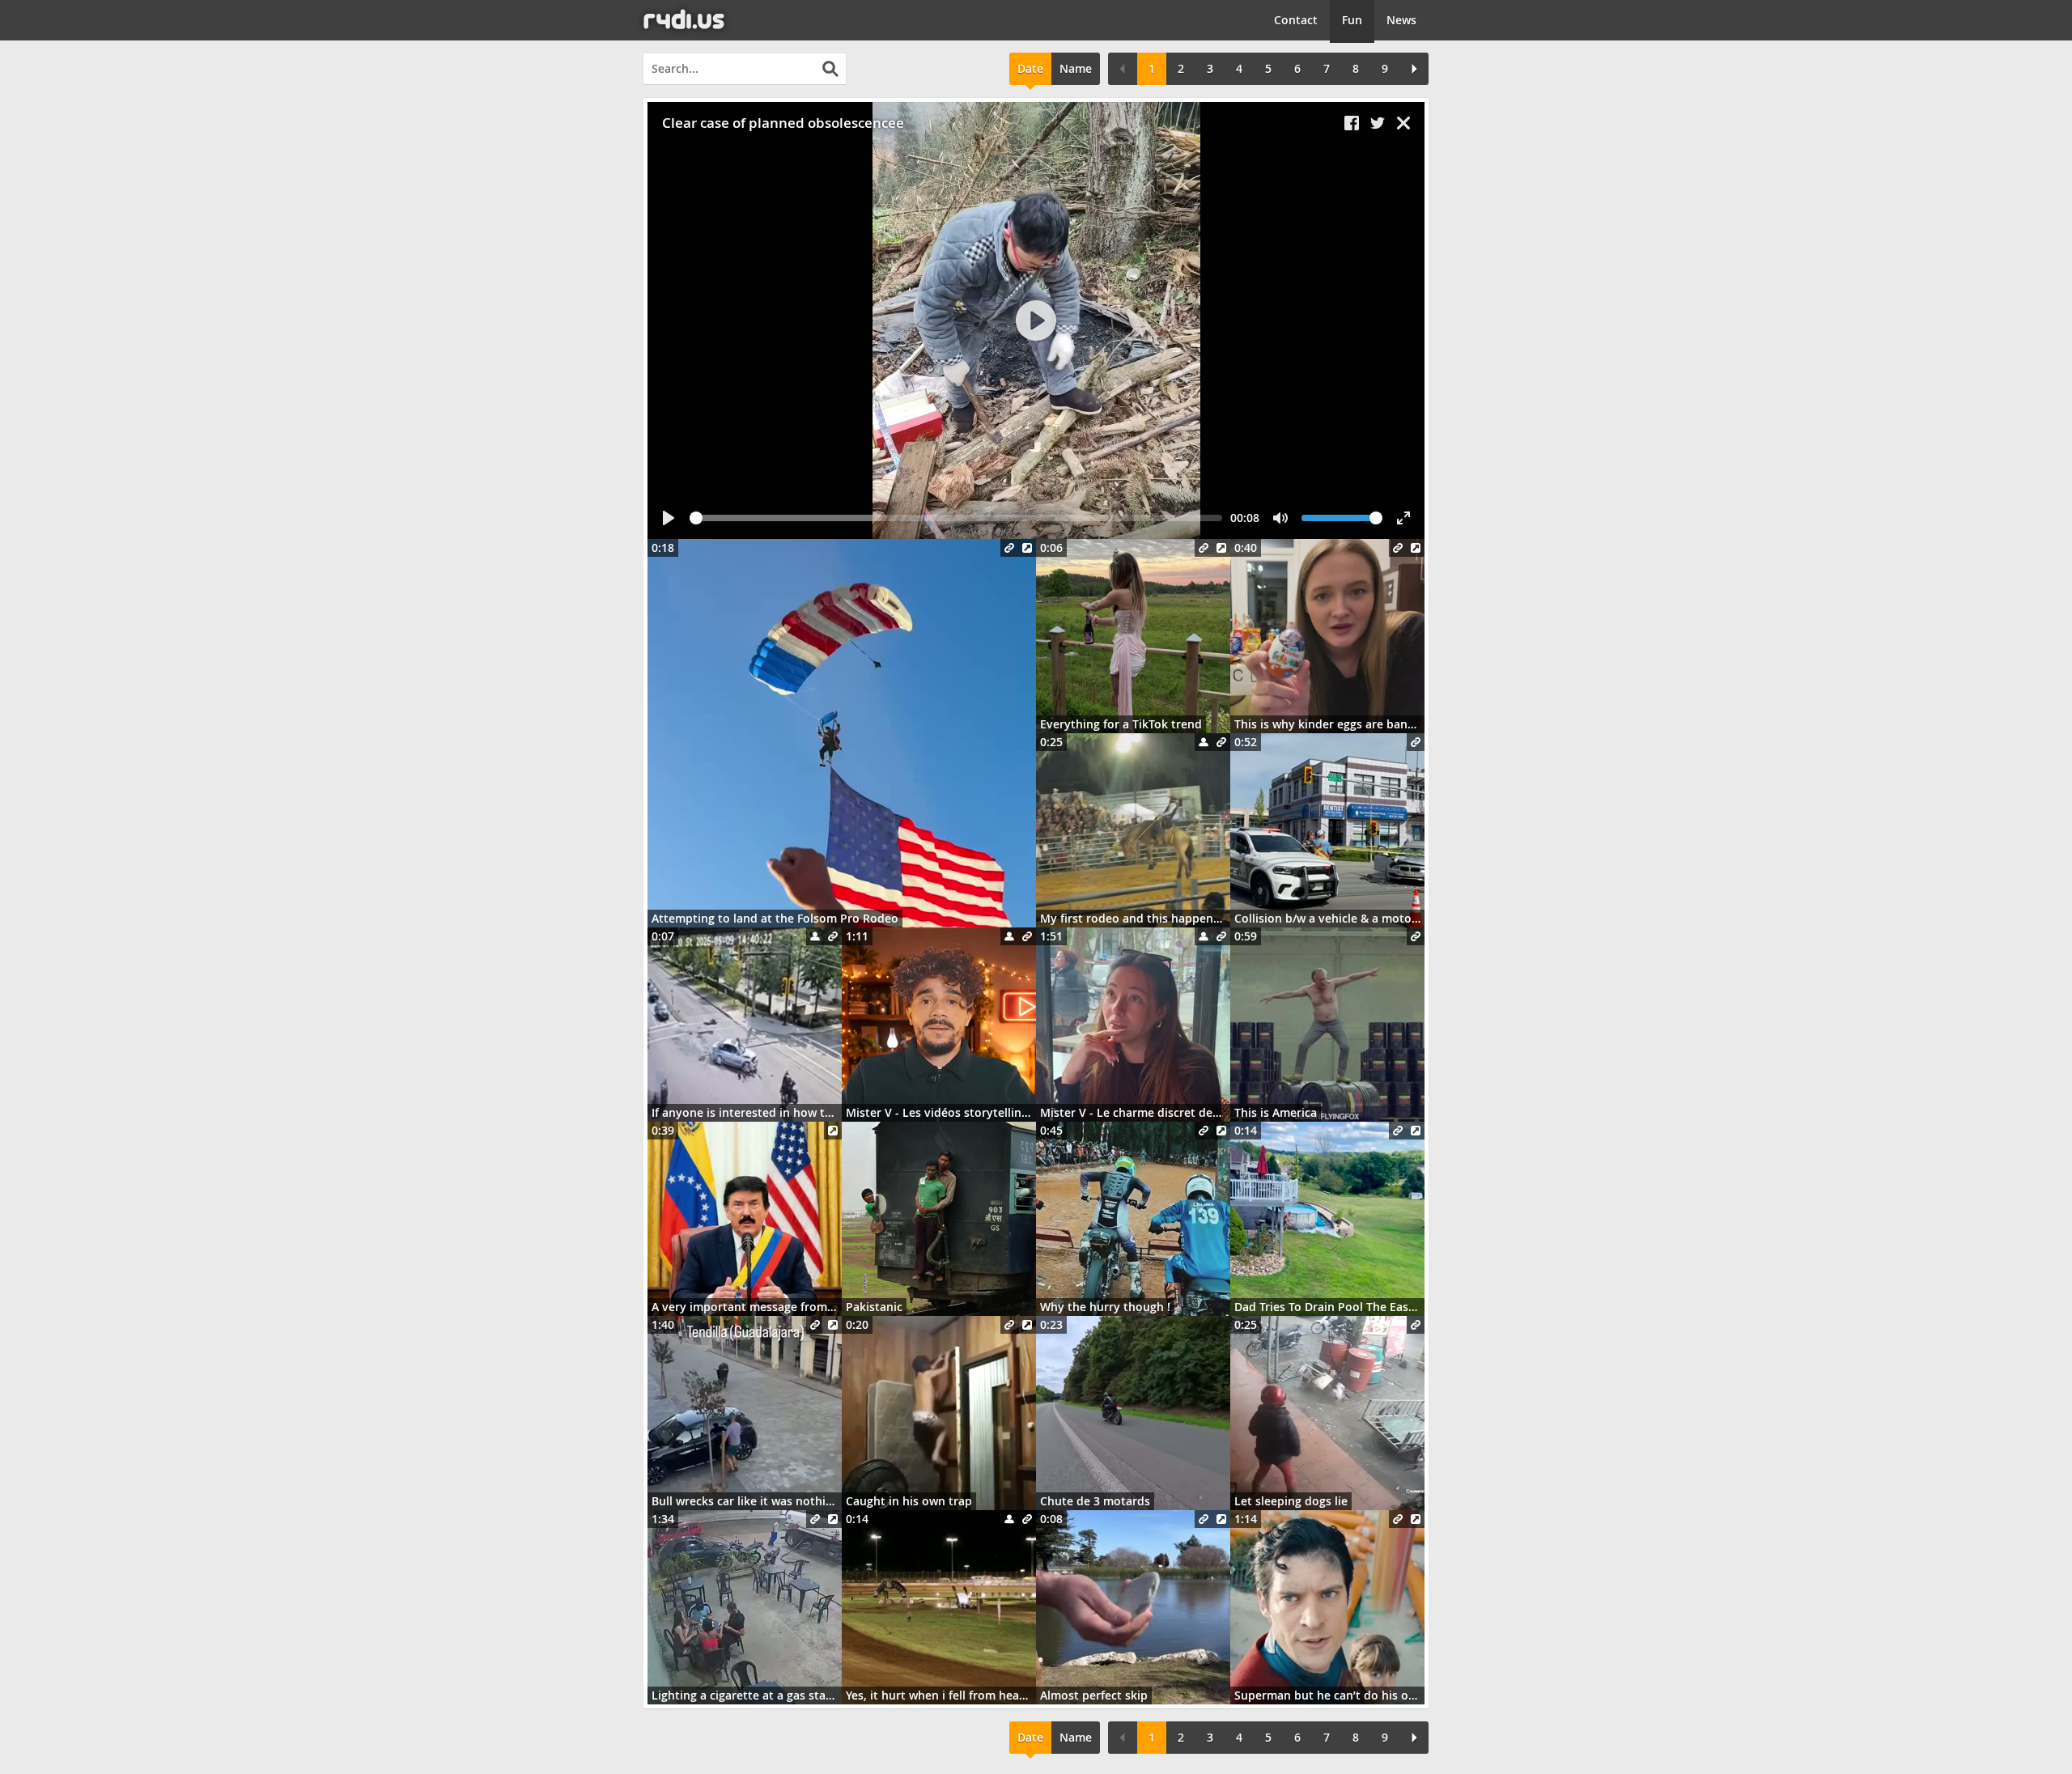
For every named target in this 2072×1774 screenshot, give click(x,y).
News (1401, 20)
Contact (1296, 20)
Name (1076, 68)
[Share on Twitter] (1378, 122)
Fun (1352, 20)
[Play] (1036, 320)
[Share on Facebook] (1352, 122)
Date (1030, 68)
